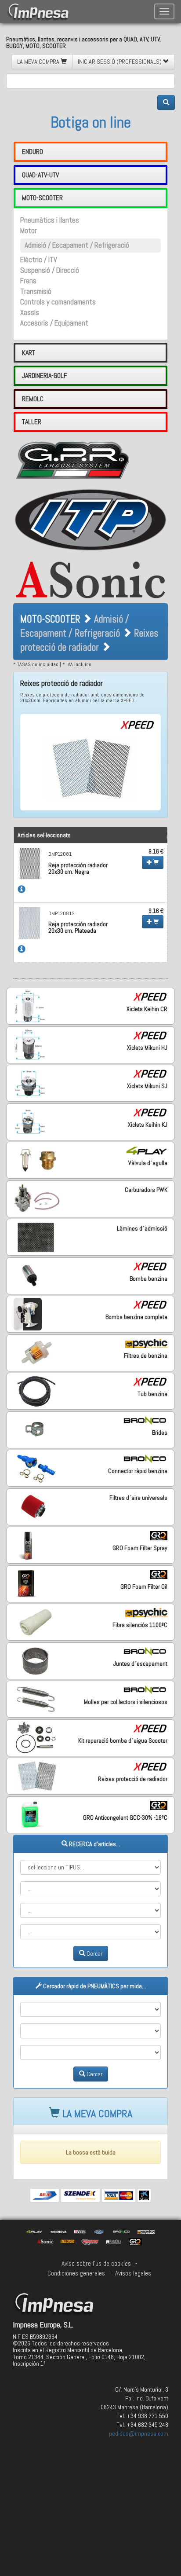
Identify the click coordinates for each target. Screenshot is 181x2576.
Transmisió (36, 291)
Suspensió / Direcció (50, 270)
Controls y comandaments (58, 302)
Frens (28, 281)
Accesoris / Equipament (54, 323)
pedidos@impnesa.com (139, 2433)
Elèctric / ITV (39, 260)
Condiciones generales (76, 2273)
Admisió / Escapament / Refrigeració (77, 245)
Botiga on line (91, 122)
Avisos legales (133, 2273)
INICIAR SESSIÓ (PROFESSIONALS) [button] (120, 62)
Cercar (94, 1953)
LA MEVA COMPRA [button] (39, 62)
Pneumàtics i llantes (50, 220)
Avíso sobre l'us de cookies (96, 2264)
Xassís (30, 313)
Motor (29, 231)
